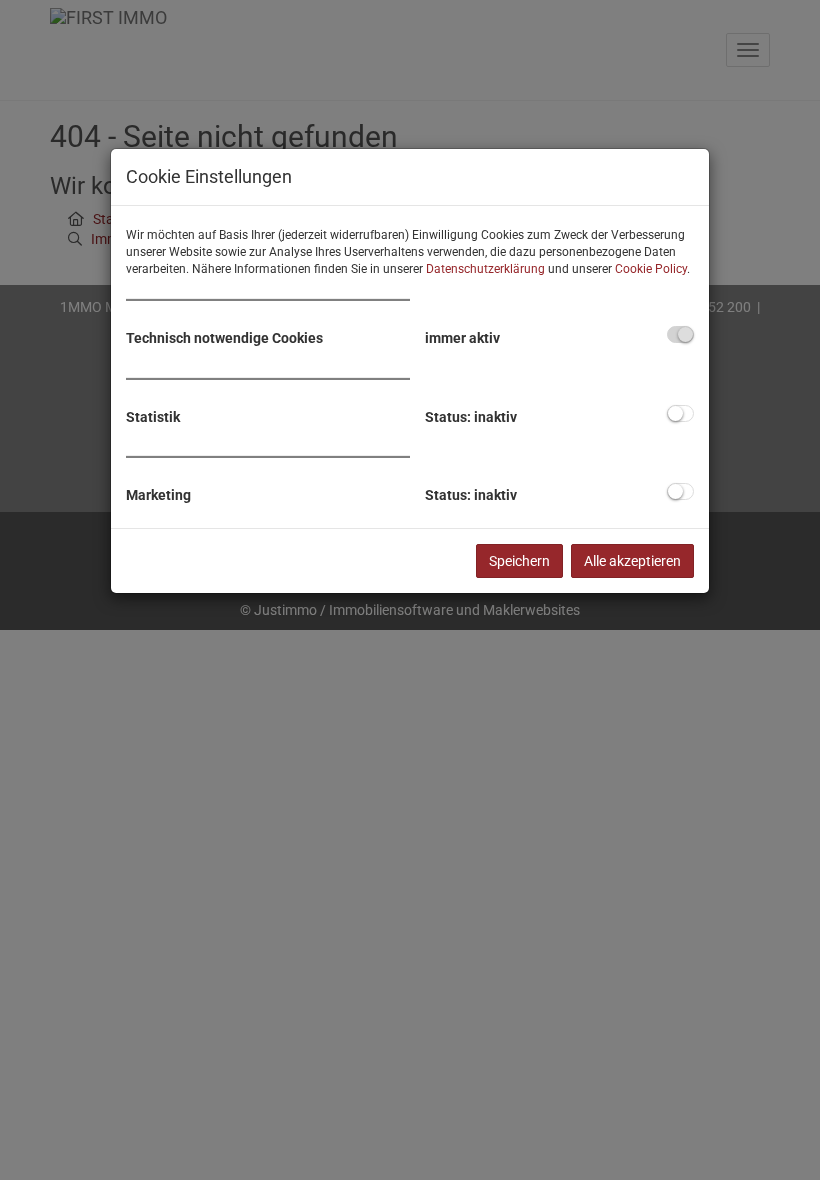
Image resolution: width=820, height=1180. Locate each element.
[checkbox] (680, 334)
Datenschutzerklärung (485, 269)
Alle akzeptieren (632, 561)
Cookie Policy (651, 269)
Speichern (519, 561)
